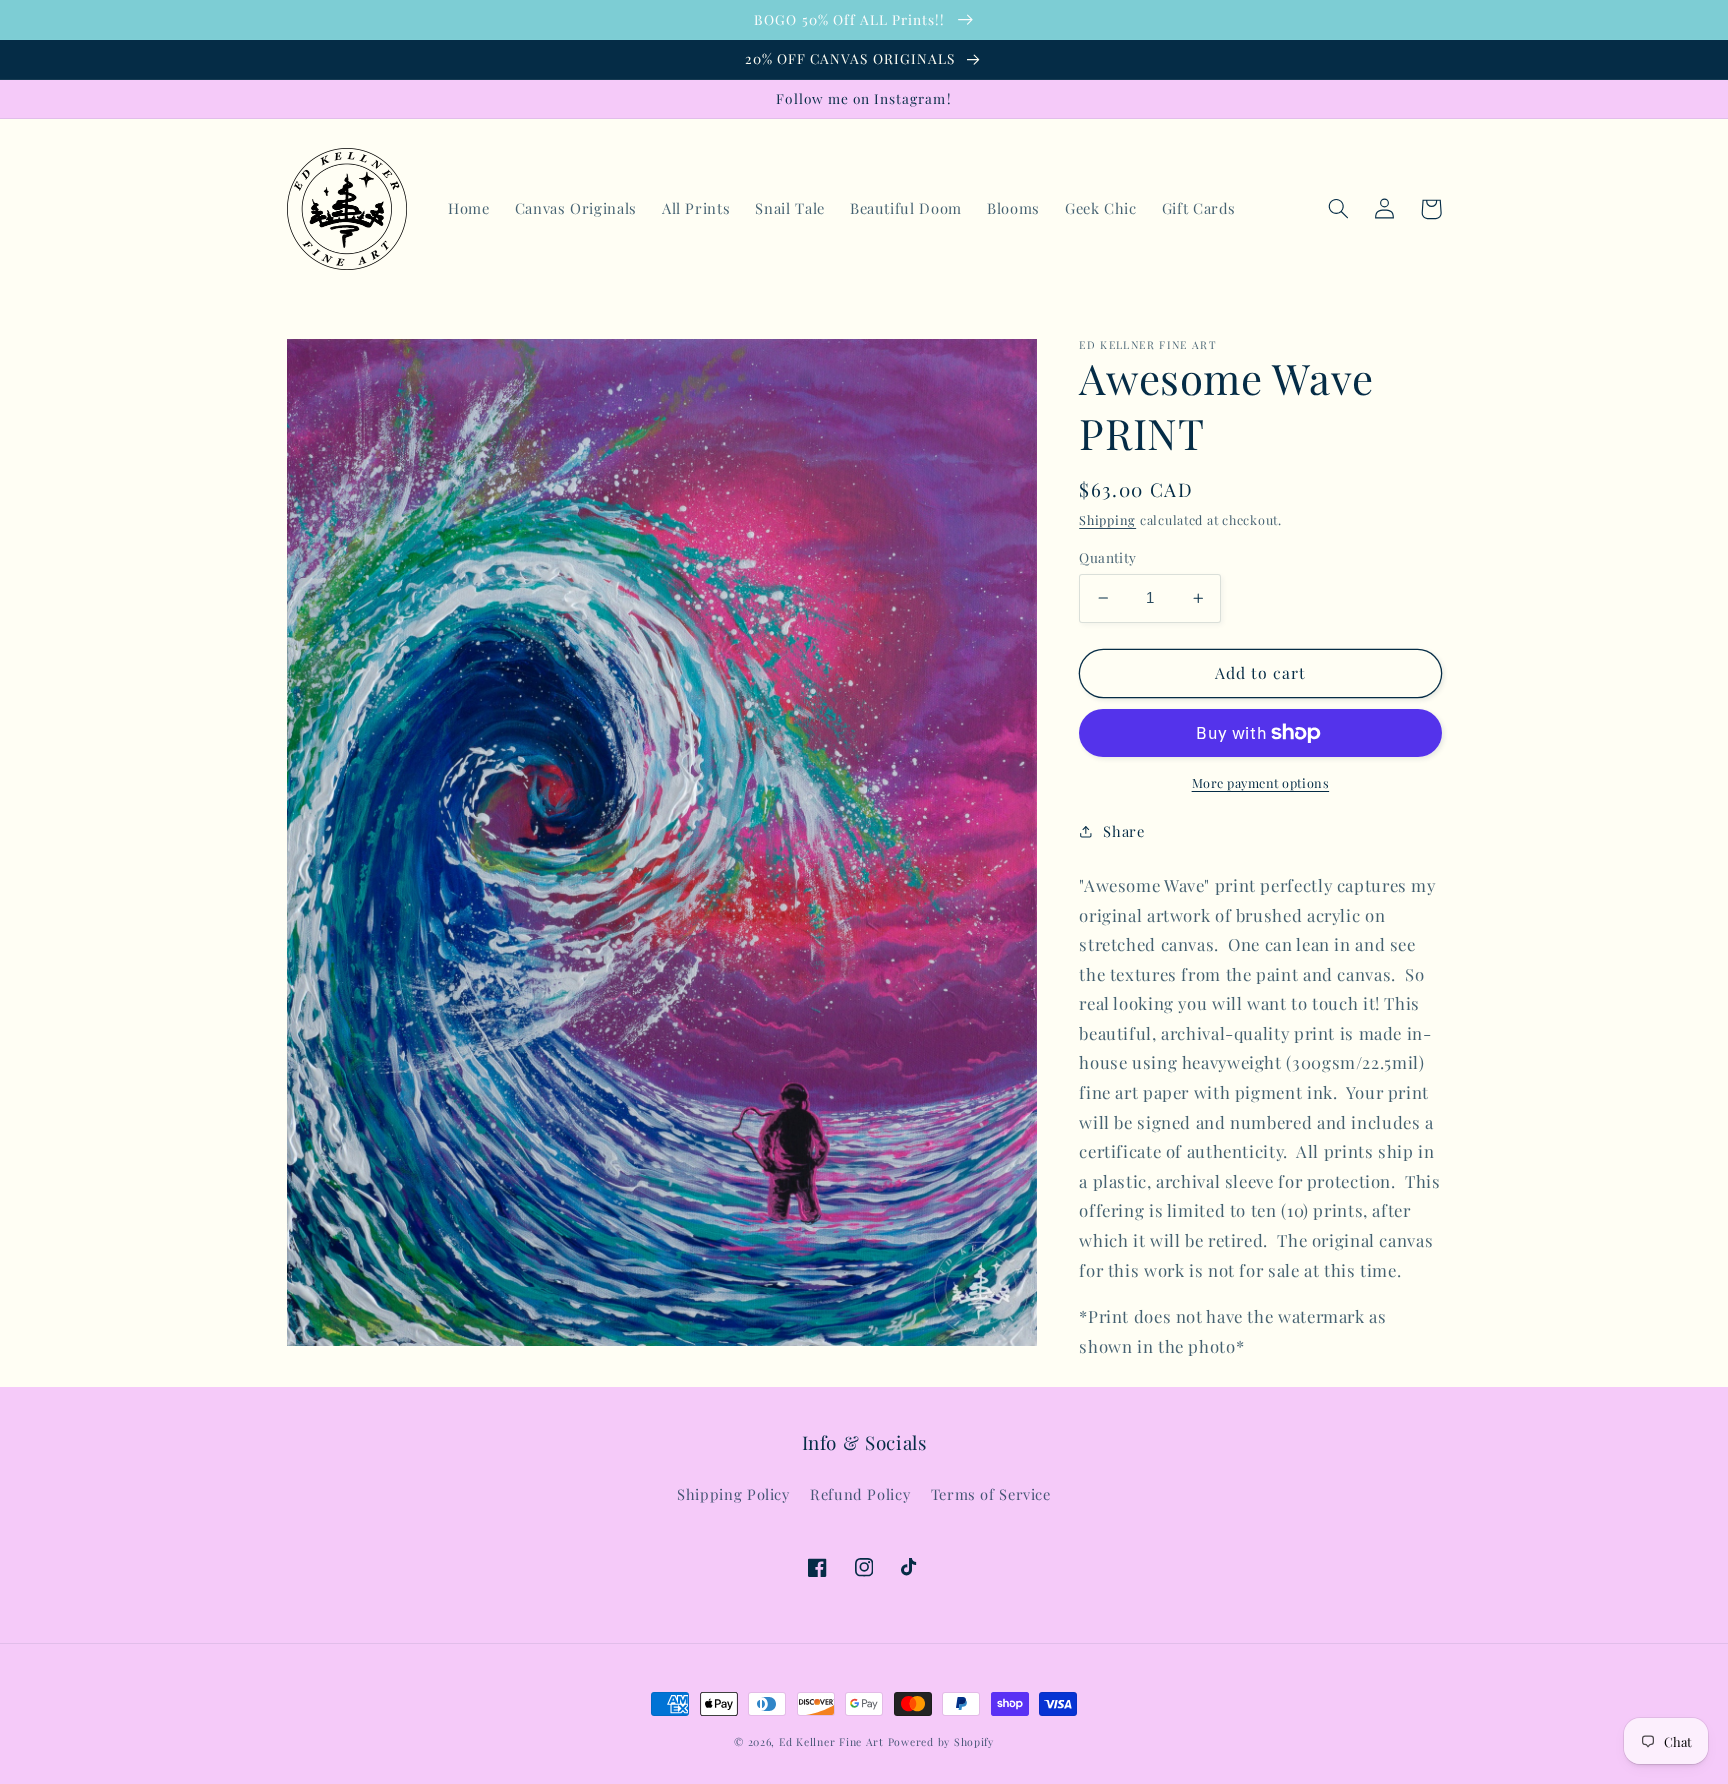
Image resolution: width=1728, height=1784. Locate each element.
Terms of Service (991, 1494)
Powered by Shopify (941, 1742)
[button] (1339, 209)
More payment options (1261, 782)
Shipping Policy (733, 1494)
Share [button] (1123, 831)
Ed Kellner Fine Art (831, 1742)
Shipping (1107, 519)
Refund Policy (860, 1494)
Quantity (1107, 557)
